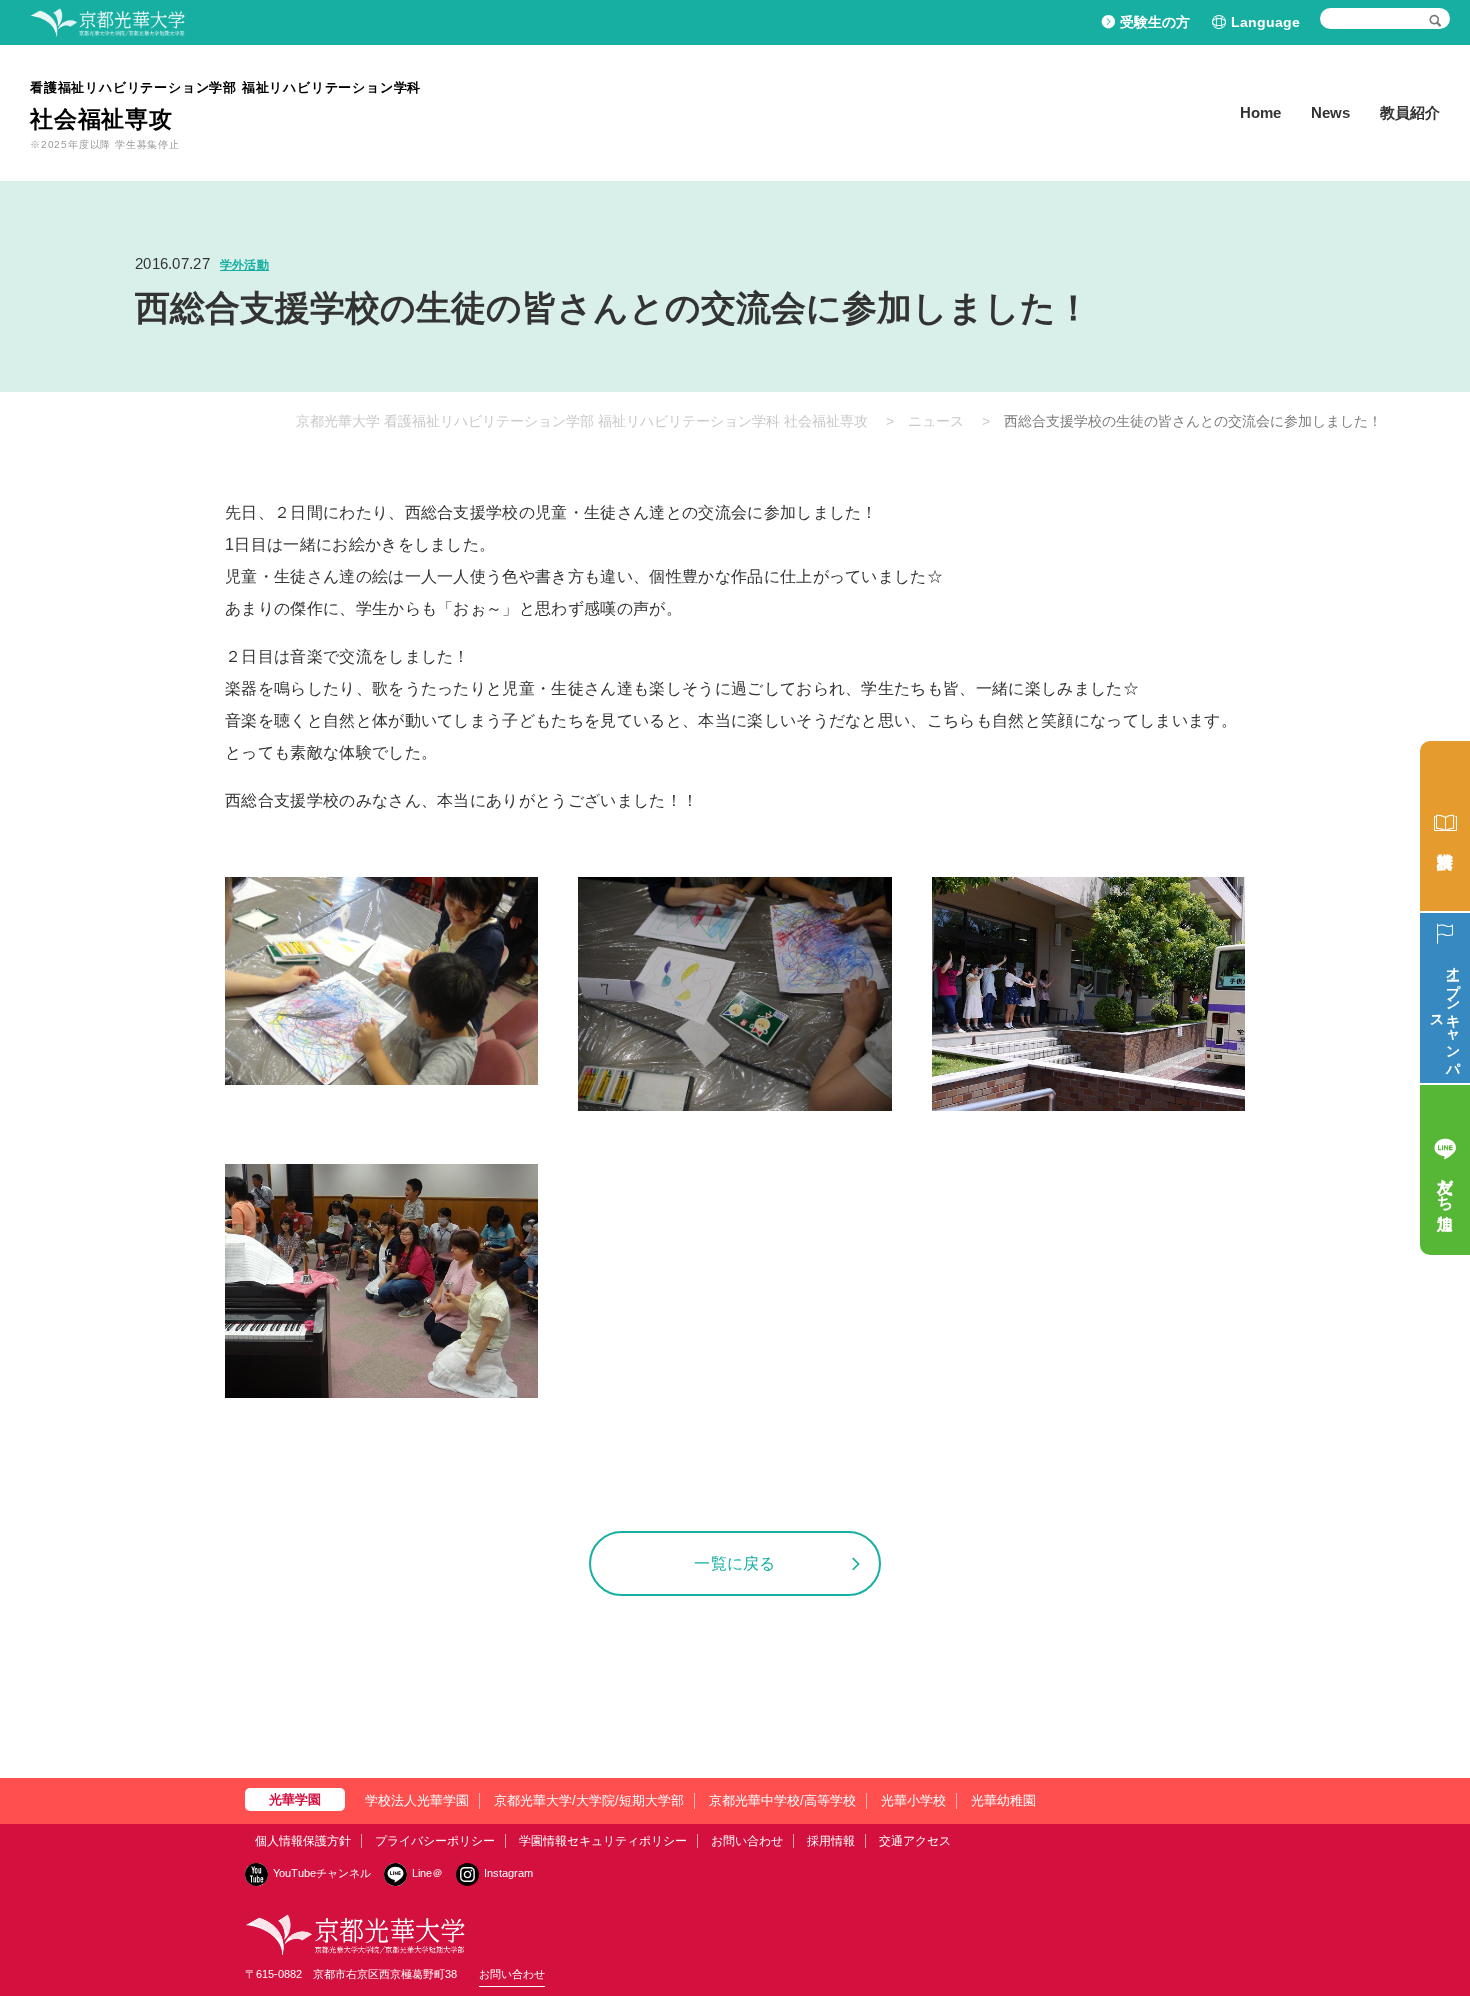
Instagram (508, 1873)
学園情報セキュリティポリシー (603, 1841)
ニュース (936, 421)
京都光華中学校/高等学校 (782, 1800)
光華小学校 (913, 1800)
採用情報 (831, 1841)
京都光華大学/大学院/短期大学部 (589, 1800)
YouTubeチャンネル (322, 1873)
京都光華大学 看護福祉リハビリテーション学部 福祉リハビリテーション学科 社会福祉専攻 (582, 421)
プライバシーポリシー (435, 1841)
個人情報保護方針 (303, 1841)
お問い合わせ (747, 1841)
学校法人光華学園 (417, 1800)
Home (1260, 112)
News (1330, 112)
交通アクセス (915, 1841)
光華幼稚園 (1003, 1800)
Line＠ (427, 1873)
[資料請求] (1445, 826)
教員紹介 (1410, 112)
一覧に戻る (735, 1563)
